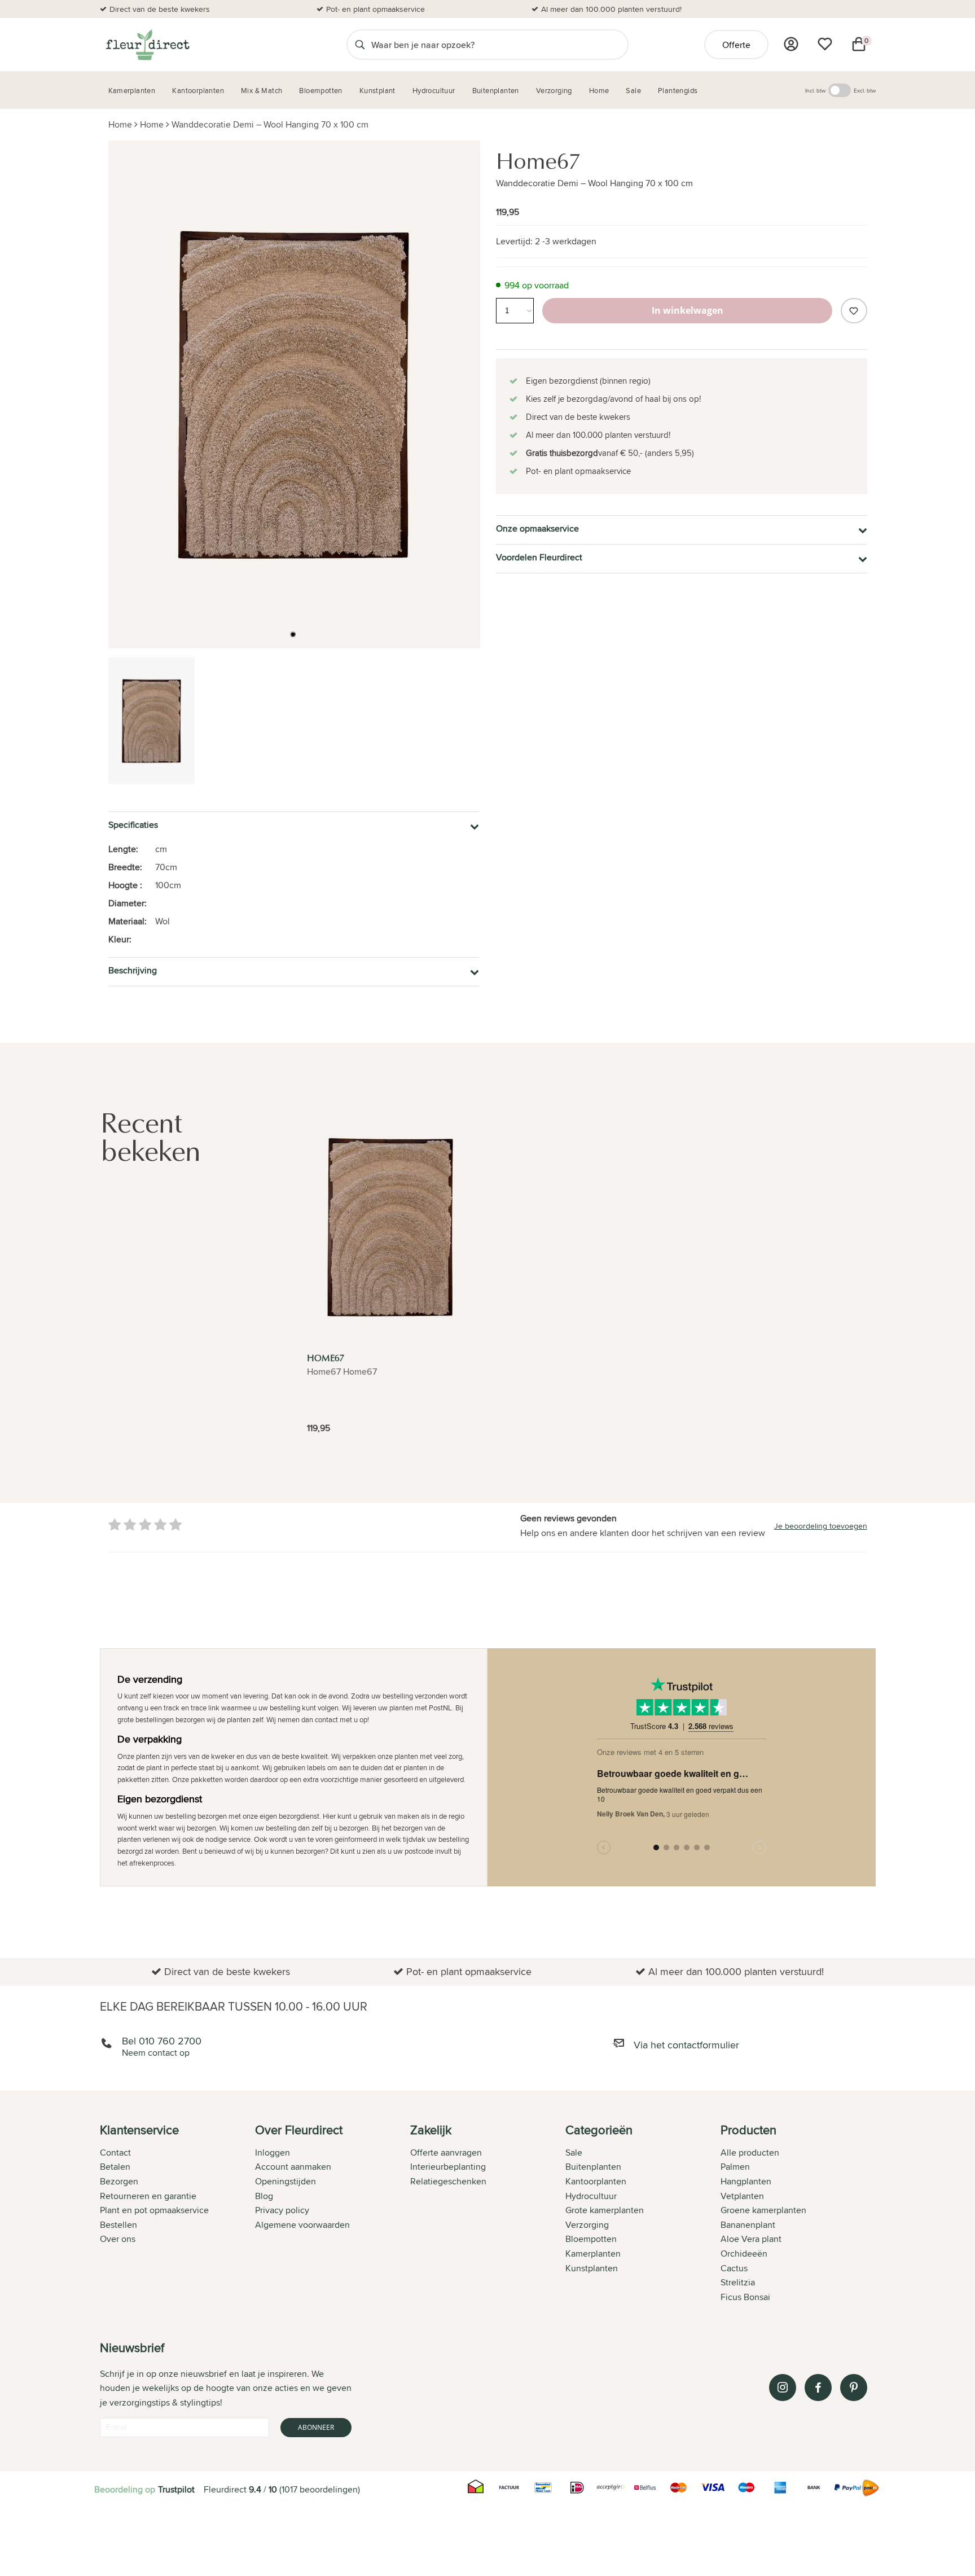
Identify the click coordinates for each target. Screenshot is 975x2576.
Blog (264, 2196)
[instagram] (783, 2388)
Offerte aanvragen (446, 2152)
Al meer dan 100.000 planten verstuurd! (611, 9)
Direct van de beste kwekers (160, 9)
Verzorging (587, 2225)
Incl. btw (815, 90)
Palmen (735, 2167)
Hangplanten (746, 2181)
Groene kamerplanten (763, 2210)
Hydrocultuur (591, 2196)
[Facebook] (818, 2388)
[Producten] (791, 44)
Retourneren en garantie (148, 2196)
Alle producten (750, 2152)
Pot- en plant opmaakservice (375, 9)
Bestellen (118, 2225)
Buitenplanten (593, 2167)
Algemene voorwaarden (302, 2225)
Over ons (118, 2239)
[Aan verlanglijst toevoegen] (854, 311)
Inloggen (273, 2152)
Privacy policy (282, 2210)
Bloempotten (591, 2239)
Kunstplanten (592, 2268)
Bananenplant (748, 2225)
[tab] (177, 2214)
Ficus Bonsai (745, 2297)
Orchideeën (744, 2254)
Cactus (734, 2268)
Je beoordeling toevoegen (821, 1526)
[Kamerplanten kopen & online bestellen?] (147, 45)
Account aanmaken (293, 2167)
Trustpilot (176, 2489)
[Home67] (390, 1227)
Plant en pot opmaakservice (154, 2210)
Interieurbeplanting (448, 2167)
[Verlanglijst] (825, 44)
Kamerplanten (593, 2254)
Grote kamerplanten (605, 2210)
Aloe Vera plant (751, 2239)
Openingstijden (286, 2181)
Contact (115, 2152)
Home (120, 124)
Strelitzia (738, 2282)
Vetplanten (742, 2196)
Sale (574, 2152)
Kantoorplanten (596, 2181)
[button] (293, 634)
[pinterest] (854, 2388)
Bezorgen (119, 2181)
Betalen (115, 2167)
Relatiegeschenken (448, 2181)
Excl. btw (865, 90)
